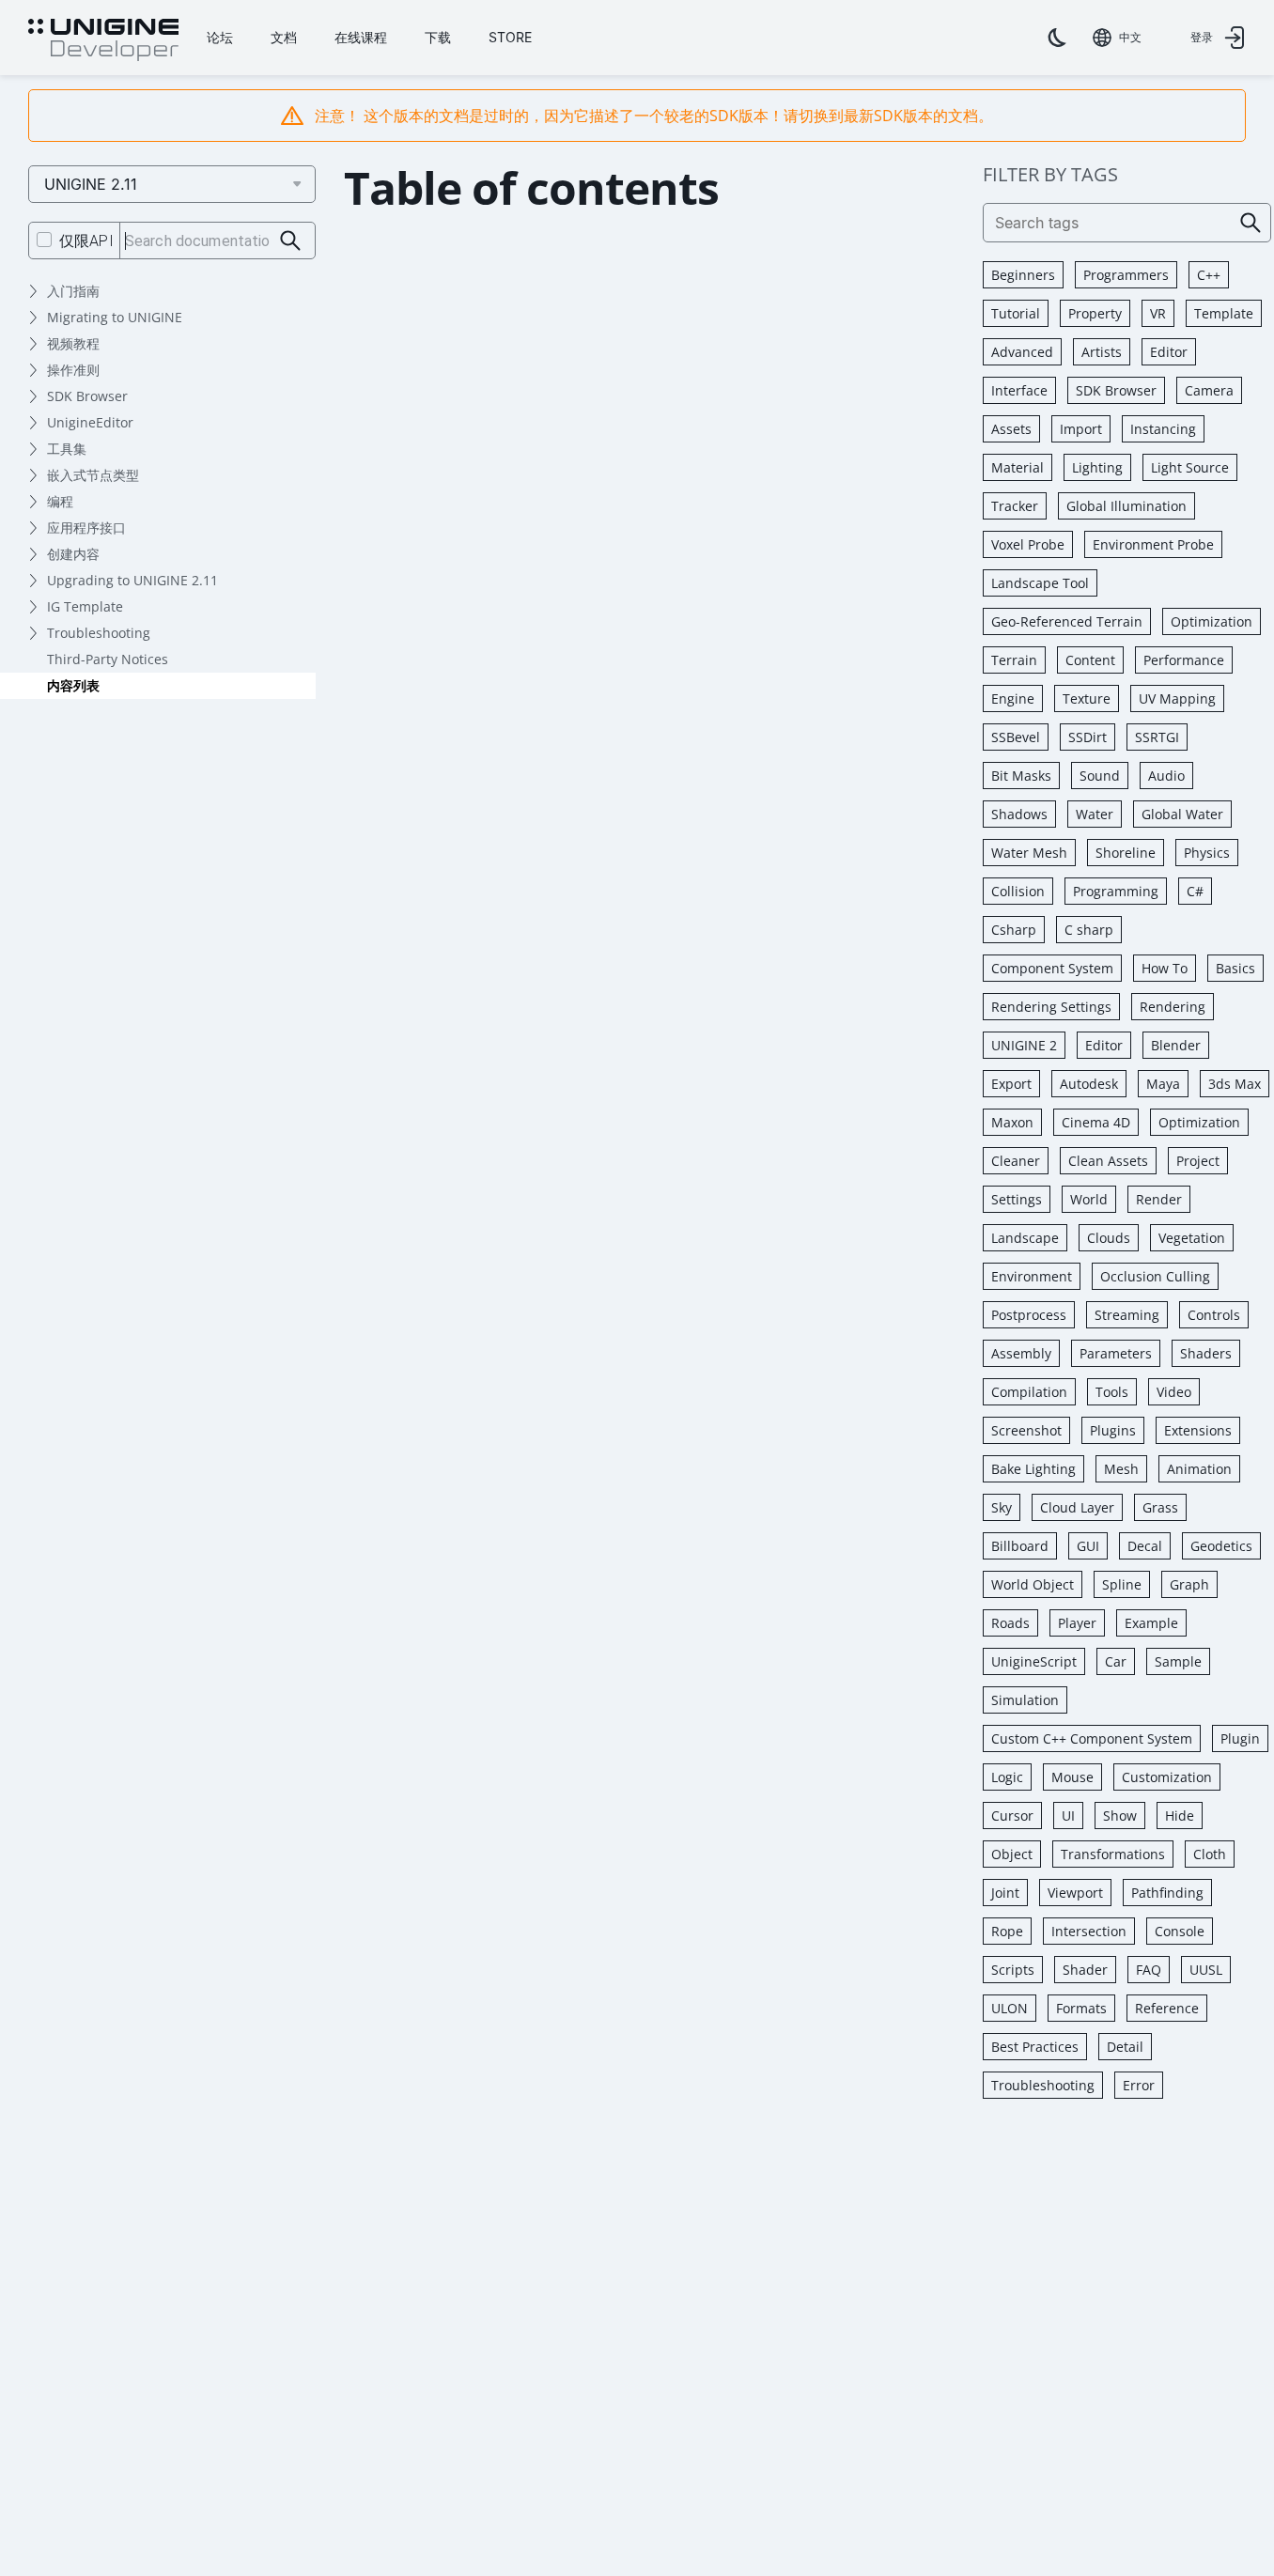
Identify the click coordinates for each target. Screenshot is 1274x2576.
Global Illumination (1126, 506)
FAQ (1149, 1970)
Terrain (1014, 660)
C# (1195, 891)
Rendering (1173, 1007)
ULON (1010, 2008)
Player (1077, 1623)
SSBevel (1016, 737)
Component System (1052, 968)
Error (1139, 2085)
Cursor (1012, 1816)
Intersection (1089, 1931)
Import (1081, 429)
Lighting (1097, 467)
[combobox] (1117, 38)
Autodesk (1089, 1084)
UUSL (1206, 1970)
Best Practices (1035, 2047)
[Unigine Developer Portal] (103, 40)
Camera (1209, 390)
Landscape (1025, 1238)
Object (1012, 1854)
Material (1018, 467)
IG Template (85, 606)
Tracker (1015, 506)
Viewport (1075, 1893)
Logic (1007, 1777)
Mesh (1121, 1469)
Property (1095, 313)
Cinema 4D (1096, 1122)
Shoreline (1126, 853)
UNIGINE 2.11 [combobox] (91, 184)
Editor (1169, 352)
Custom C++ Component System (1092, 1738)
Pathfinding (1167, 1893)
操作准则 (73, 370)
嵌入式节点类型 (93, 475)
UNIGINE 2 (1024, 1045)
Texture (1087, 698)
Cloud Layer (1077, 1507)
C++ (1209, 275)
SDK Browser (87, 396)
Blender (1176, 1045)
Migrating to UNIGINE (115, 317)
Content (1090, 660)
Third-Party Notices (108, 659)
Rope (1007, 1931)
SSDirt (1088, 737)
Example (1151, 1623)
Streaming (1127, 1315)
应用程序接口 (86, 528)
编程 (60, 501)
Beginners (1023, 275)
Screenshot (1026, 1430)
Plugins (1113, 1430)
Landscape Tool (1040, 583)
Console (1180, 1931)
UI (1068, 1816)
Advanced (1022, 352)
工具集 (67, 449)
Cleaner (1016, 1161)
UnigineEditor (90, 422)
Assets (1011, 429)
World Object (1033, 1584)
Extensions (1198, 1430)
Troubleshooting (99, 633)
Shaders (1206, 1353)
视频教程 (73, 343)
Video (1174, 1392)
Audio (1166, 776)
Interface (1019, 390)
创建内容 (73, 554)
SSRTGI (1157, 737)
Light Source (1190, 467)
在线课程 (361, 37)
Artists (1102, 352)
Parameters (1116, 1353)
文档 (284, 37)
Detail (1125, 2047)
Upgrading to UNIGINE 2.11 (132, 580)
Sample (1178, 1661)
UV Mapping (1177, 698)
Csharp (1014, 930)
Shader (1085, 1970)
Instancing (1163, 429)
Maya (1163, 1084)
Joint (1005, 1893)
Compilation (1029, 1392)
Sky (1002, 1507)
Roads (1010, 1623)
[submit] (291, 241)
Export (1011, 1084)
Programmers (1126, 275)
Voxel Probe (1028, 544)
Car (1116, 1661)
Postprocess (1029, 1315)
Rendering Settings (1051, 1007)
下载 (438, 37)
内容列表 (73, 685)
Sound (1100, 776)
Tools (1112, 1392)
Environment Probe (1153, 544)
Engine (1013, 698)
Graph (1189, 1584)
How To (1165, 968)
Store (510, 37)
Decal (1145, 1546)
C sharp (1089, 930)
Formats (1081, 2008)
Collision (1018, 891)
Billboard (1020, 1546)
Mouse (1072, 1777)
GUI (1088, 1546)
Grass (1160, 1507)
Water (1095, 814)
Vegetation (1192, 1238)
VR (1158, 313)
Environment (1032, 1276)
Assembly (1021, 1353)
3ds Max (1235, 1084)
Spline (1122, 1584)
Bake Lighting (1033, 1469)
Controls (1214, 1315)
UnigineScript (1034, 1661)
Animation (1199, 1469)
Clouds (1109, 1238)
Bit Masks (1021, 776)
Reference (1167, 2008)
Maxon (1012, 1122)
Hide (1180, 1816)
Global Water (1182, 814)
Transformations (1113, 1854)
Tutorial (1016, 313)
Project (1198, 1161)
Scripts (1013, 1970)
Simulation (1025, 1700)
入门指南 (73, 291)
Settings (1017, 1199)
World (1089, 1199)
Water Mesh (1029, 853)
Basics (1235, 968)
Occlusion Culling (1155, 1276)
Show (1120, 1816)
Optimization (1212, 621)
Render (1159, 1199)
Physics (1207, 853)
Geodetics (1221, 1546)
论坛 (220, 37)
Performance (1184, 660)
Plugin (1240, 1738)
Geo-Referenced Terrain (1067, 621)
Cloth (1210, 1854)
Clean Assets (1108, 1161)
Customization (1167, 1777)
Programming (1116, 891)
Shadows (1019, 814)
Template (1224, 313)
